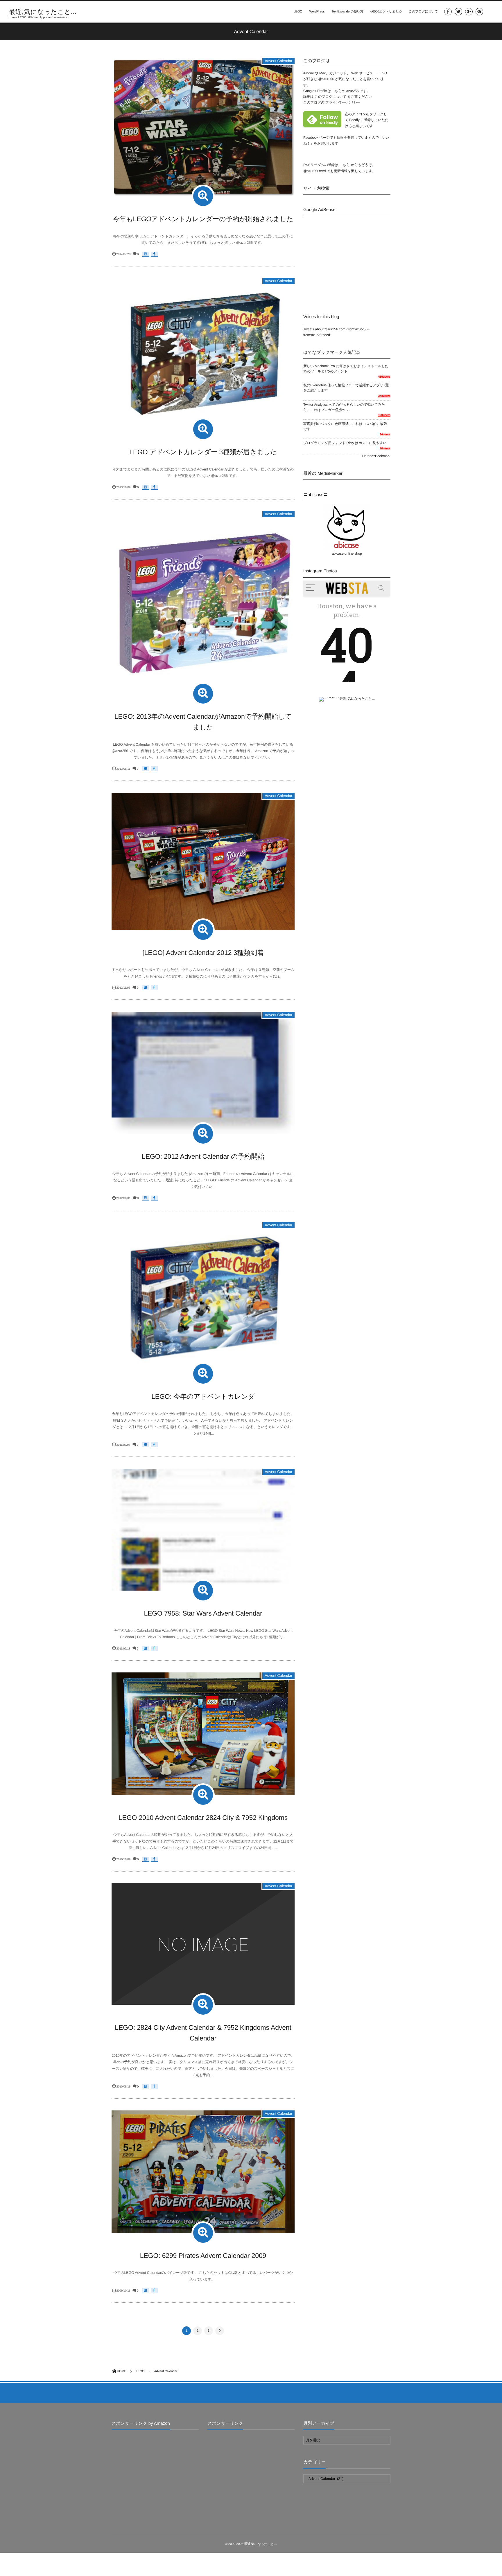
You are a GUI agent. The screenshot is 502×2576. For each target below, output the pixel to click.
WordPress (317, 12)
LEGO (298, 12)
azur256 (353, 91)
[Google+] (469, 12)
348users (384, 396)
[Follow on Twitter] (458, 12)
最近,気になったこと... (43, 12)
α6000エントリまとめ (386, 12)
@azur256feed (314, 171)
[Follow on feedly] (479, 12)
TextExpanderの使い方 (347, 12)
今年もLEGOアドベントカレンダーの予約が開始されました (203, 219)
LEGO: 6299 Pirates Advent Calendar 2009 (203, 2256)
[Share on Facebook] (448, 12)
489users (384, 377)
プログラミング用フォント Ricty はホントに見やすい (345, 443)
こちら (345, 165)
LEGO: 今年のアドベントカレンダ (203, 1396)
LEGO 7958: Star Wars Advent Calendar (203, 1613)
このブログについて (423, 12)
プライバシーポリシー (343, 102)
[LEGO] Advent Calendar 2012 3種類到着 (203, 953)
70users (385, 449)
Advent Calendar (278, 61)
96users (385, 435)
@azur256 (326, 79)
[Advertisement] (352, 260)
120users (384, 415)
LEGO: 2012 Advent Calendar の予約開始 (203, 1156)
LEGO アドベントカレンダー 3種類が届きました (203, 452)
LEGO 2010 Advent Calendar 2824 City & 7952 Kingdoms (203, 1818)
